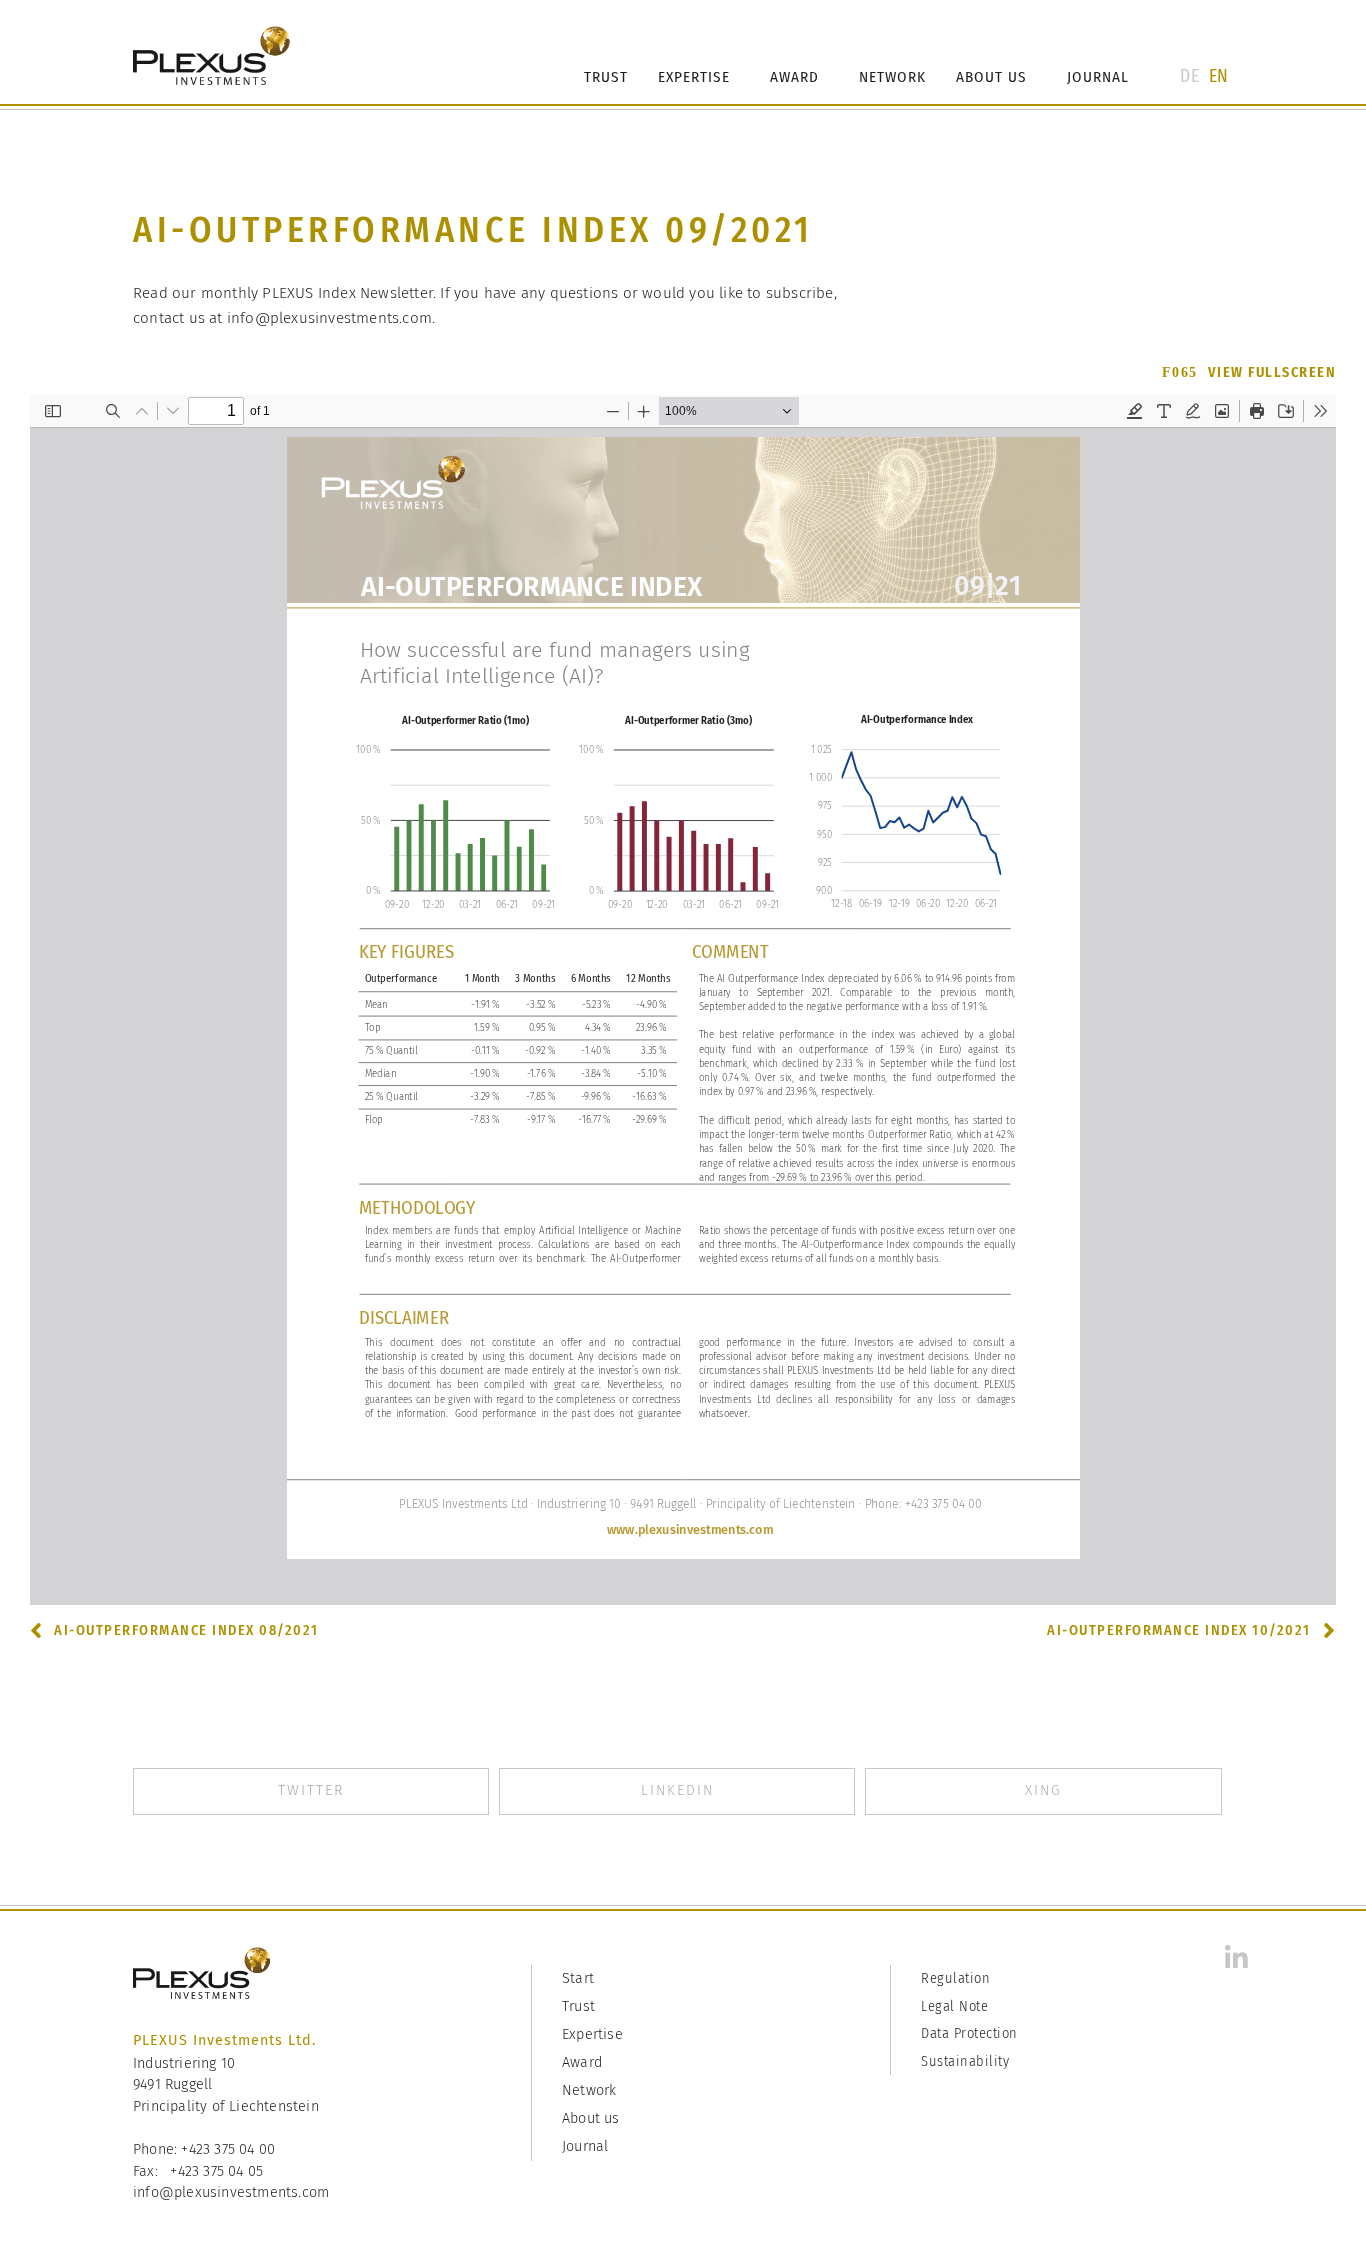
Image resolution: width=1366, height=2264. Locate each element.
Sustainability (965, 2061)
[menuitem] (1189, 76)
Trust (606, 77)
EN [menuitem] (1218, 75)
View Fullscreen (1272, 372)
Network (892, 77)
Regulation (955, 1978)
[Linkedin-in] (1236, 1958)
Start (578, 1978)
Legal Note (954, 2006)
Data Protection (969, 2033)
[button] (311, 1791)
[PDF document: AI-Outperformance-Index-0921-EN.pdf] (683, 1000)
